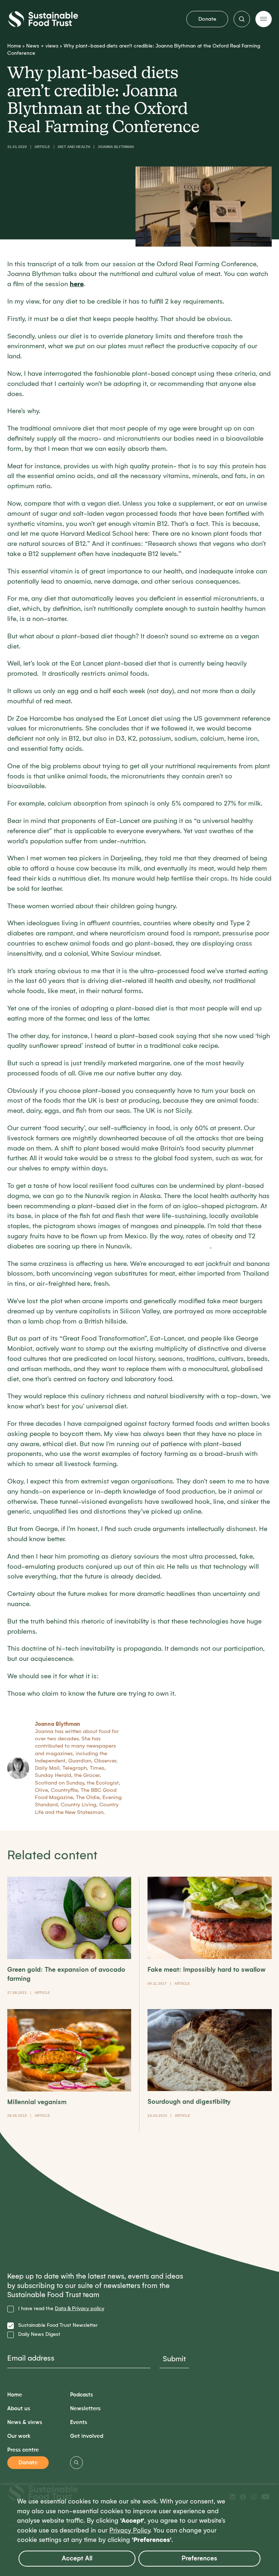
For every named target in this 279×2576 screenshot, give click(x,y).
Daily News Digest (39, 2334)
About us (19, 2409)
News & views (25, 2422)
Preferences (199, 2558)
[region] (139, 2530)
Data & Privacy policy (80, 2308)
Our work (19, 2436)
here (77, 284)
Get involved (87, 2436)
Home (14, 46)
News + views (42, 46)
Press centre (23, 2450)
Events (79, 2422)
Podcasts (82, 2395)
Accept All (77, 2558)
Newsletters (85, 2409)
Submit (174, 2359)
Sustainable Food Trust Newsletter (58, 2325)
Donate (207, 19)
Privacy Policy (130, 2530)
